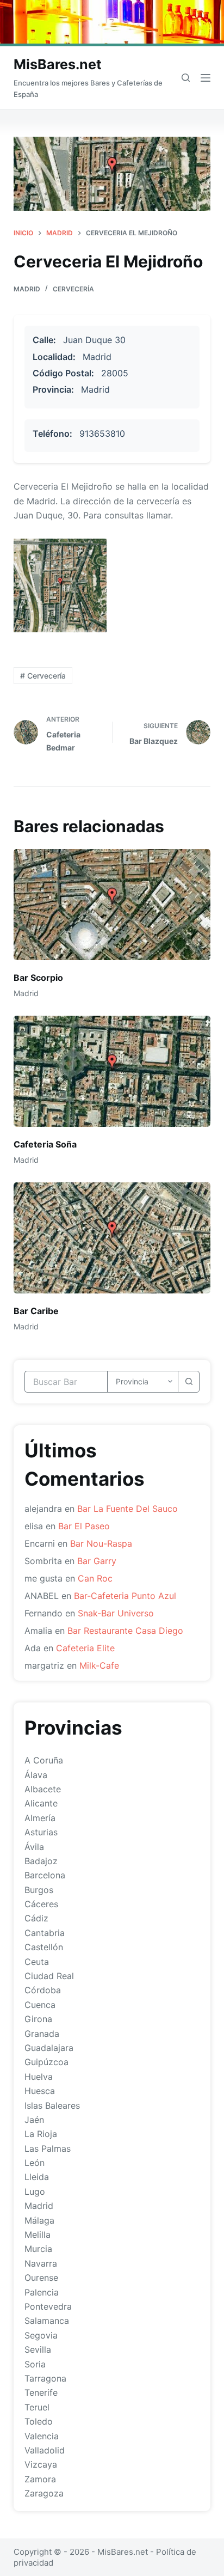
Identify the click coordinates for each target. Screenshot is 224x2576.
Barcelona (45, 1875)
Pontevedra (48, 2306)
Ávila (34, 1847)
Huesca (40, 2091)
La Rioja (41, 2134)
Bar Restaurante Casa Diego (125, 1631)
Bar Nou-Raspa (101, 1543)
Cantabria (45, 1933)
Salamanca (47, 2321)
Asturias (41, 1832)
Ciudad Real (49, 1976)
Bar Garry (97, 1561)
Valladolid (45, 2450)
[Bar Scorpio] (112, 905)
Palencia (42, 2292)
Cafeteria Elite (85, 1648)
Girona (38, 2019)
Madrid (27, 289)
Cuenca (40, 2005)
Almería (40, 1818)
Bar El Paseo (84, 1526)
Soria (35, 2364)
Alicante (41, 1803)
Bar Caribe (36, 1311)
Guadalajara (49, 2048)
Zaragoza (44, 2493)
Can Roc (95, 1578)
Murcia (38, 2249)
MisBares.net (58, 64)
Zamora (40, 2479)
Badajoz (41, 1861)
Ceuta (37, 1962)
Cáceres (41, 1904)
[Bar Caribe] (112, 1238)
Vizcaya (41, 2464)
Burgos (39, 1890)
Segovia (41, 2335)
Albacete (43, 1789)
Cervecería (73, 289)
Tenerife (41, 2392)
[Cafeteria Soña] (112, 1071)
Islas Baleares (52, 2105)
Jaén (34, 2120)
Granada (42, 2034)
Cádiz (36, 1918)
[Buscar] (186, 78)
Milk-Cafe (99, 1665)
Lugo (35, 2192)
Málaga (39, 2220)
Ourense (41, 2278)
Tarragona (45, 2378)
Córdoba (43, 1990)
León (35, 2163)
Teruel (37, 2407)
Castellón (44, 1947)
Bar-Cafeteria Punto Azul (125, 1596)
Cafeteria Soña (45, 1144)
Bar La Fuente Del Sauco (127, 1509)
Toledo (39, 2421)
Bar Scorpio (38, 978)
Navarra (41, 2263)
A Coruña (44, 1760)
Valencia (42, 2436)
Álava (36, 1775)
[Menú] (206, 78)
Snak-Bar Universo (116, 1613)
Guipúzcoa (46, 2062)
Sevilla (38, 2349)
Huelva (39, 2077)
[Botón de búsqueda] (189, 1382)
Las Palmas (48, 2148)
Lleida (37, 2177)
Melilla (38, 2235)
